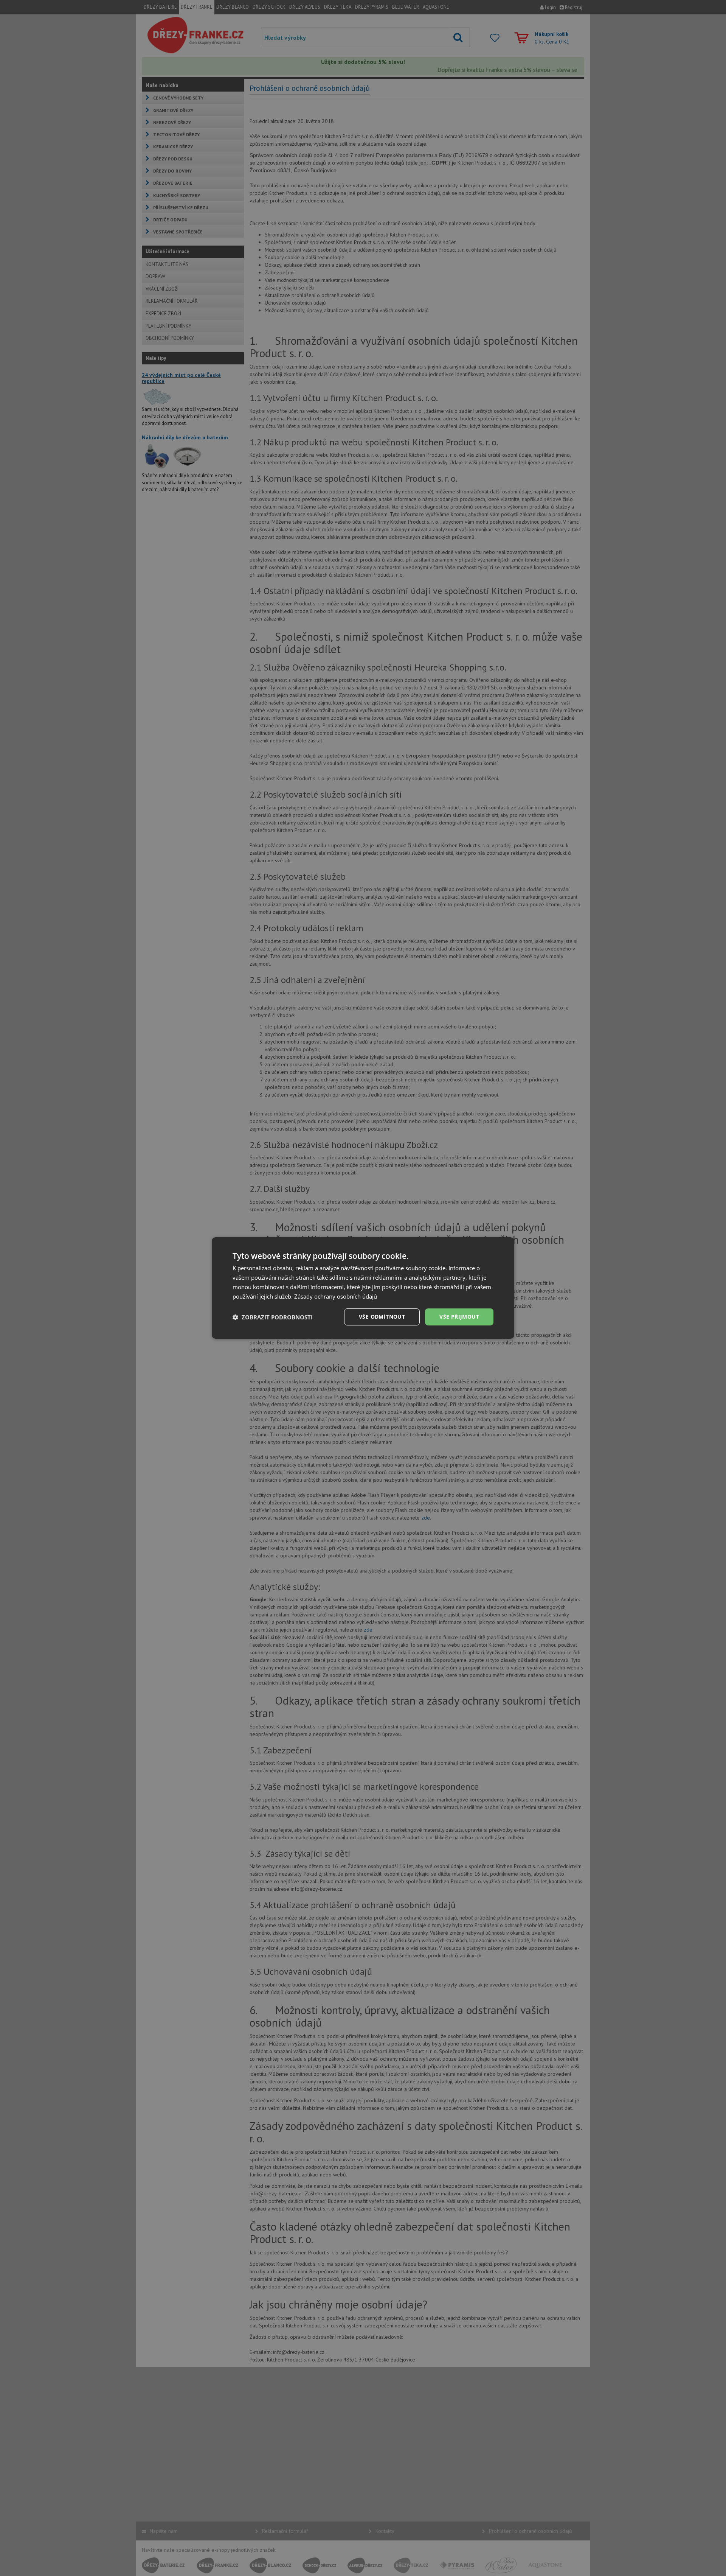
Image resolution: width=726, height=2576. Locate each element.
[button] (273, 1317)
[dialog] (363, 1288)
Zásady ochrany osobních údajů (336, 1296)
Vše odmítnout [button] (382, 1317)
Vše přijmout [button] (459, 1317)
